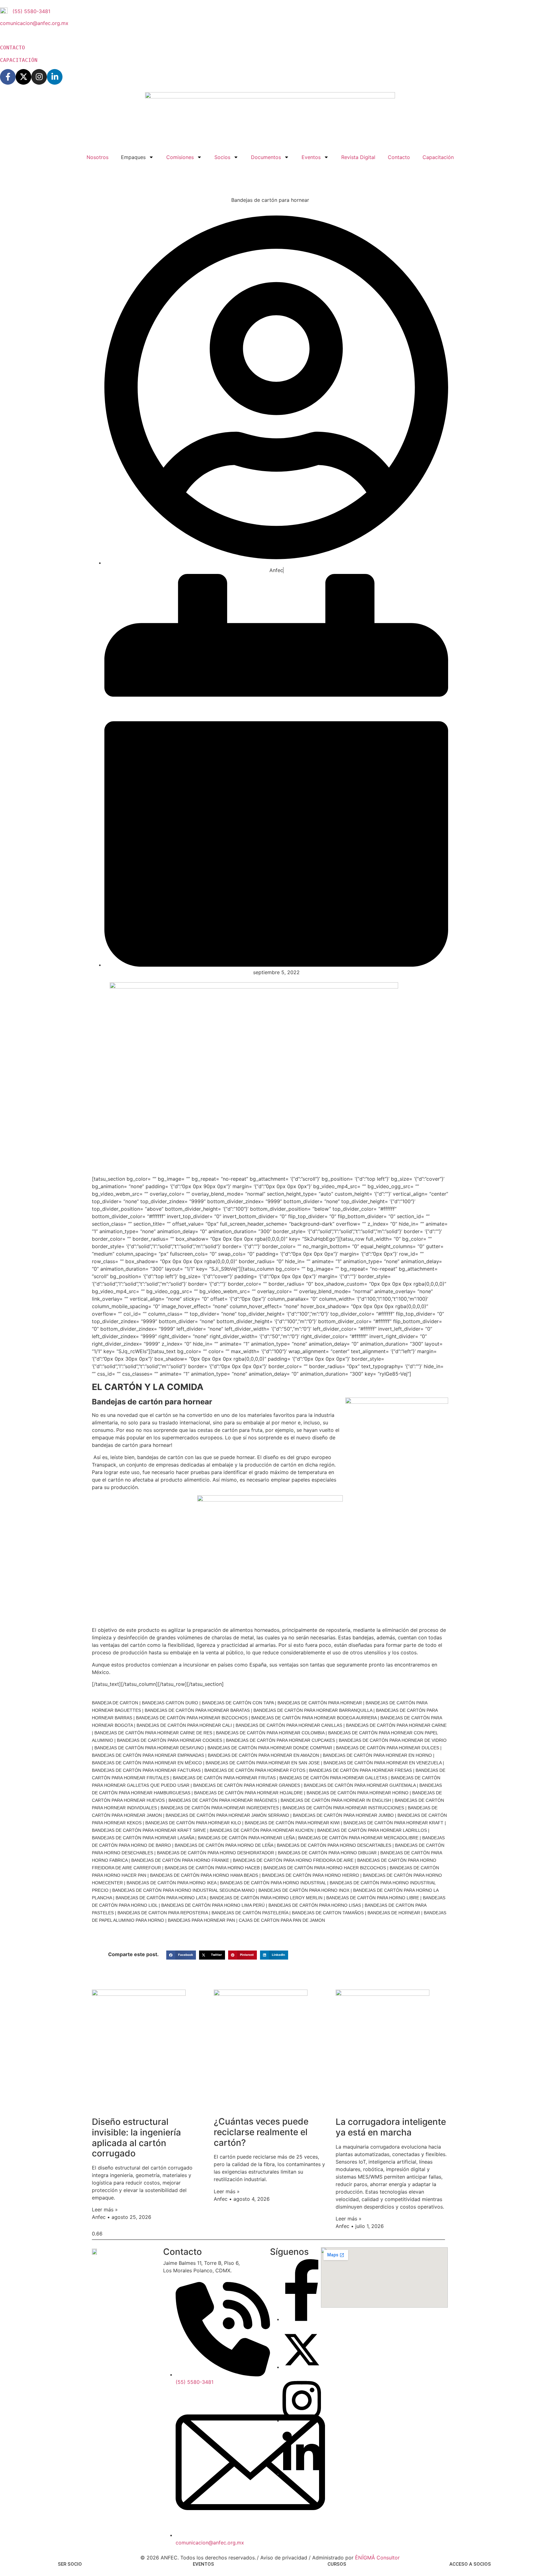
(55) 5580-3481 (31, 11)
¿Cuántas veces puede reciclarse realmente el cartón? (261, 2132)
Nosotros (97, 157)
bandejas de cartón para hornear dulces (387, 1748)
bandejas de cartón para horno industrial (273, 1883)
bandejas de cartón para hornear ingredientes (220, 1808)
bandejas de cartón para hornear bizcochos (192, 1718)
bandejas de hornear (394, 1913)
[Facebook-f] (8, 77)
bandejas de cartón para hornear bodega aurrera (314, 1718)
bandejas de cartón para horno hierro (310, 1875)
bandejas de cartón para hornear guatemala (360, 1785)
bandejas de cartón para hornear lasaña (143, 1838)
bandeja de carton (115, 1703)
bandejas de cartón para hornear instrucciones (343, 1808)
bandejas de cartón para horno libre (373, 1898)
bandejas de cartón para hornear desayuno (149, 1748)
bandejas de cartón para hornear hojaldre (248, 1793)
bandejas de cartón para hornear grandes (247, 1785)
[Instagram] (39, 77)
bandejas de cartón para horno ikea (171, 1883)
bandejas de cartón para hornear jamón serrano (227, 1815)
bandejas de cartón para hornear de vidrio (393, 1740)
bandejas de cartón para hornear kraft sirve (149, 1830)
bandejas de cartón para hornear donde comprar (270, 1748)
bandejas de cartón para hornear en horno (377, 1755)
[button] (181, 1955)
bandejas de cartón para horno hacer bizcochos (325, 1868)
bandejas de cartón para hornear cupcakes (280, 1740)
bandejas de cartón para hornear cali (184, 1725)
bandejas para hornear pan (201, 1920)
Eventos (311, 157)
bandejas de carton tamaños (328, 1913)
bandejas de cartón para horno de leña (224, 1845)
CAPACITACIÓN (19, 60)
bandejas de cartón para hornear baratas (197, 1710)
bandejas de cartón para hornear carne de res (153, 1733)
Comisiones (180, 157)
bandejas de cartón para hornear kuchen (262, 1830)
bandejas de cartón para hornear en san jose (263, 1763)
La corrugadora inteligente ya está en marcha (391, 2127)
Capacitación (438, 157)
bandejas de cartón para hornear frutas (224, 1778)
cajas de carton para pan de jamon (282, 1920)
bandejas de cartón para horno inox (304, 1890)
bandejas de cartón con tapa (238, 1703)
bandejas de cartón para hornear (320, 1703)
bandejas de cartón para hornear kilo (193, 1823)
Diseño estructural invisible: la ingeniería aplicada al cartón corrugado (136, 2138)
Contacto (399, 157)
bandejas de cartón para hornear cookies (170, 1740)
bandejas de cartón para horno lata (161, 1898)
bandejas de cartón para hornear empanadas (148, 1755)
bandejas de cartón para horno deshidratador (215, 1853)
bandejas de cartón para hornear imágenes (223, 1800)
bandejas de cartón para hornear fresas (360, 1770)
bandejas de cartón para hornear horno (357, 1793)
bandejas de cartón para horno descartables (334, 1845)
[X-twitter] (23, 77)
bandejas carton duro (170, 1703)
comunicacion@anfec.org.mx (34, 23)
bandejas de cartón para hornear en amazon (263, 1755)
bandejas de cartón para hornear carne (396, 1725)
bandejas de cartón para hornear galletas (333, 1778)
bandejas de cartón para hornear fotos (255, 1770)
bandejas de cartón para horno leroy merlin (266, 1898)
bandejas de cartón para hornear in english (336, 1800)
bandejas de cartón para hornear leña (246, 1838)
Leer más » (105, 2210)
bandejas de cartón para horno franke (180, 1860)
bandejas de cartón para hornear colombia (270, 1733)
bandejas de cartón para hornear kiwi (292, 1823)
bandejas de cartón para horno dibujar (327, 1853)
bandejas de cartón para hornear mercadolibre (358, 1838)
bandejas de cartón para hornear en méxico (147, 1763)
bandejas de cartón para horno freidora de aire (293, 1860)
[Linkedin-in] (55, 77)
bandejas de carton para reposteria (163, 1913)
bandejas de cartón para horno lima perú (213, 1905)
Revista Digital (358, 157)
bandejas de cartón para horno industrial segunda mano (183, 1890)
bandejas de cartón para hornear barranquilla (313, 1710)
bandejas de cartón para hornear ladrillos (372, 1830)
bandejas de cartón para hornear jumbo (343, 1815)
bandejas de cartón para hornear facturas (146, 1770)
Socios (222, 157)
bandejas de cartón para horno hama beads (204, 1875)
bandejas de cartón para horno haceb (212, 1868)
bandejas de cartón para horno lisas (315, 1905)
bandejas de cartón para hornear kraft (393, 1823)
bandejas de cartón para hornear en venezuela (382, 1763)
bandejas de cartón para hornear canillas (289, 1725)
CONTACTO (14, 48)
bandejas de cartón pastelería (250, 1913)
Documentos (266, 157)
